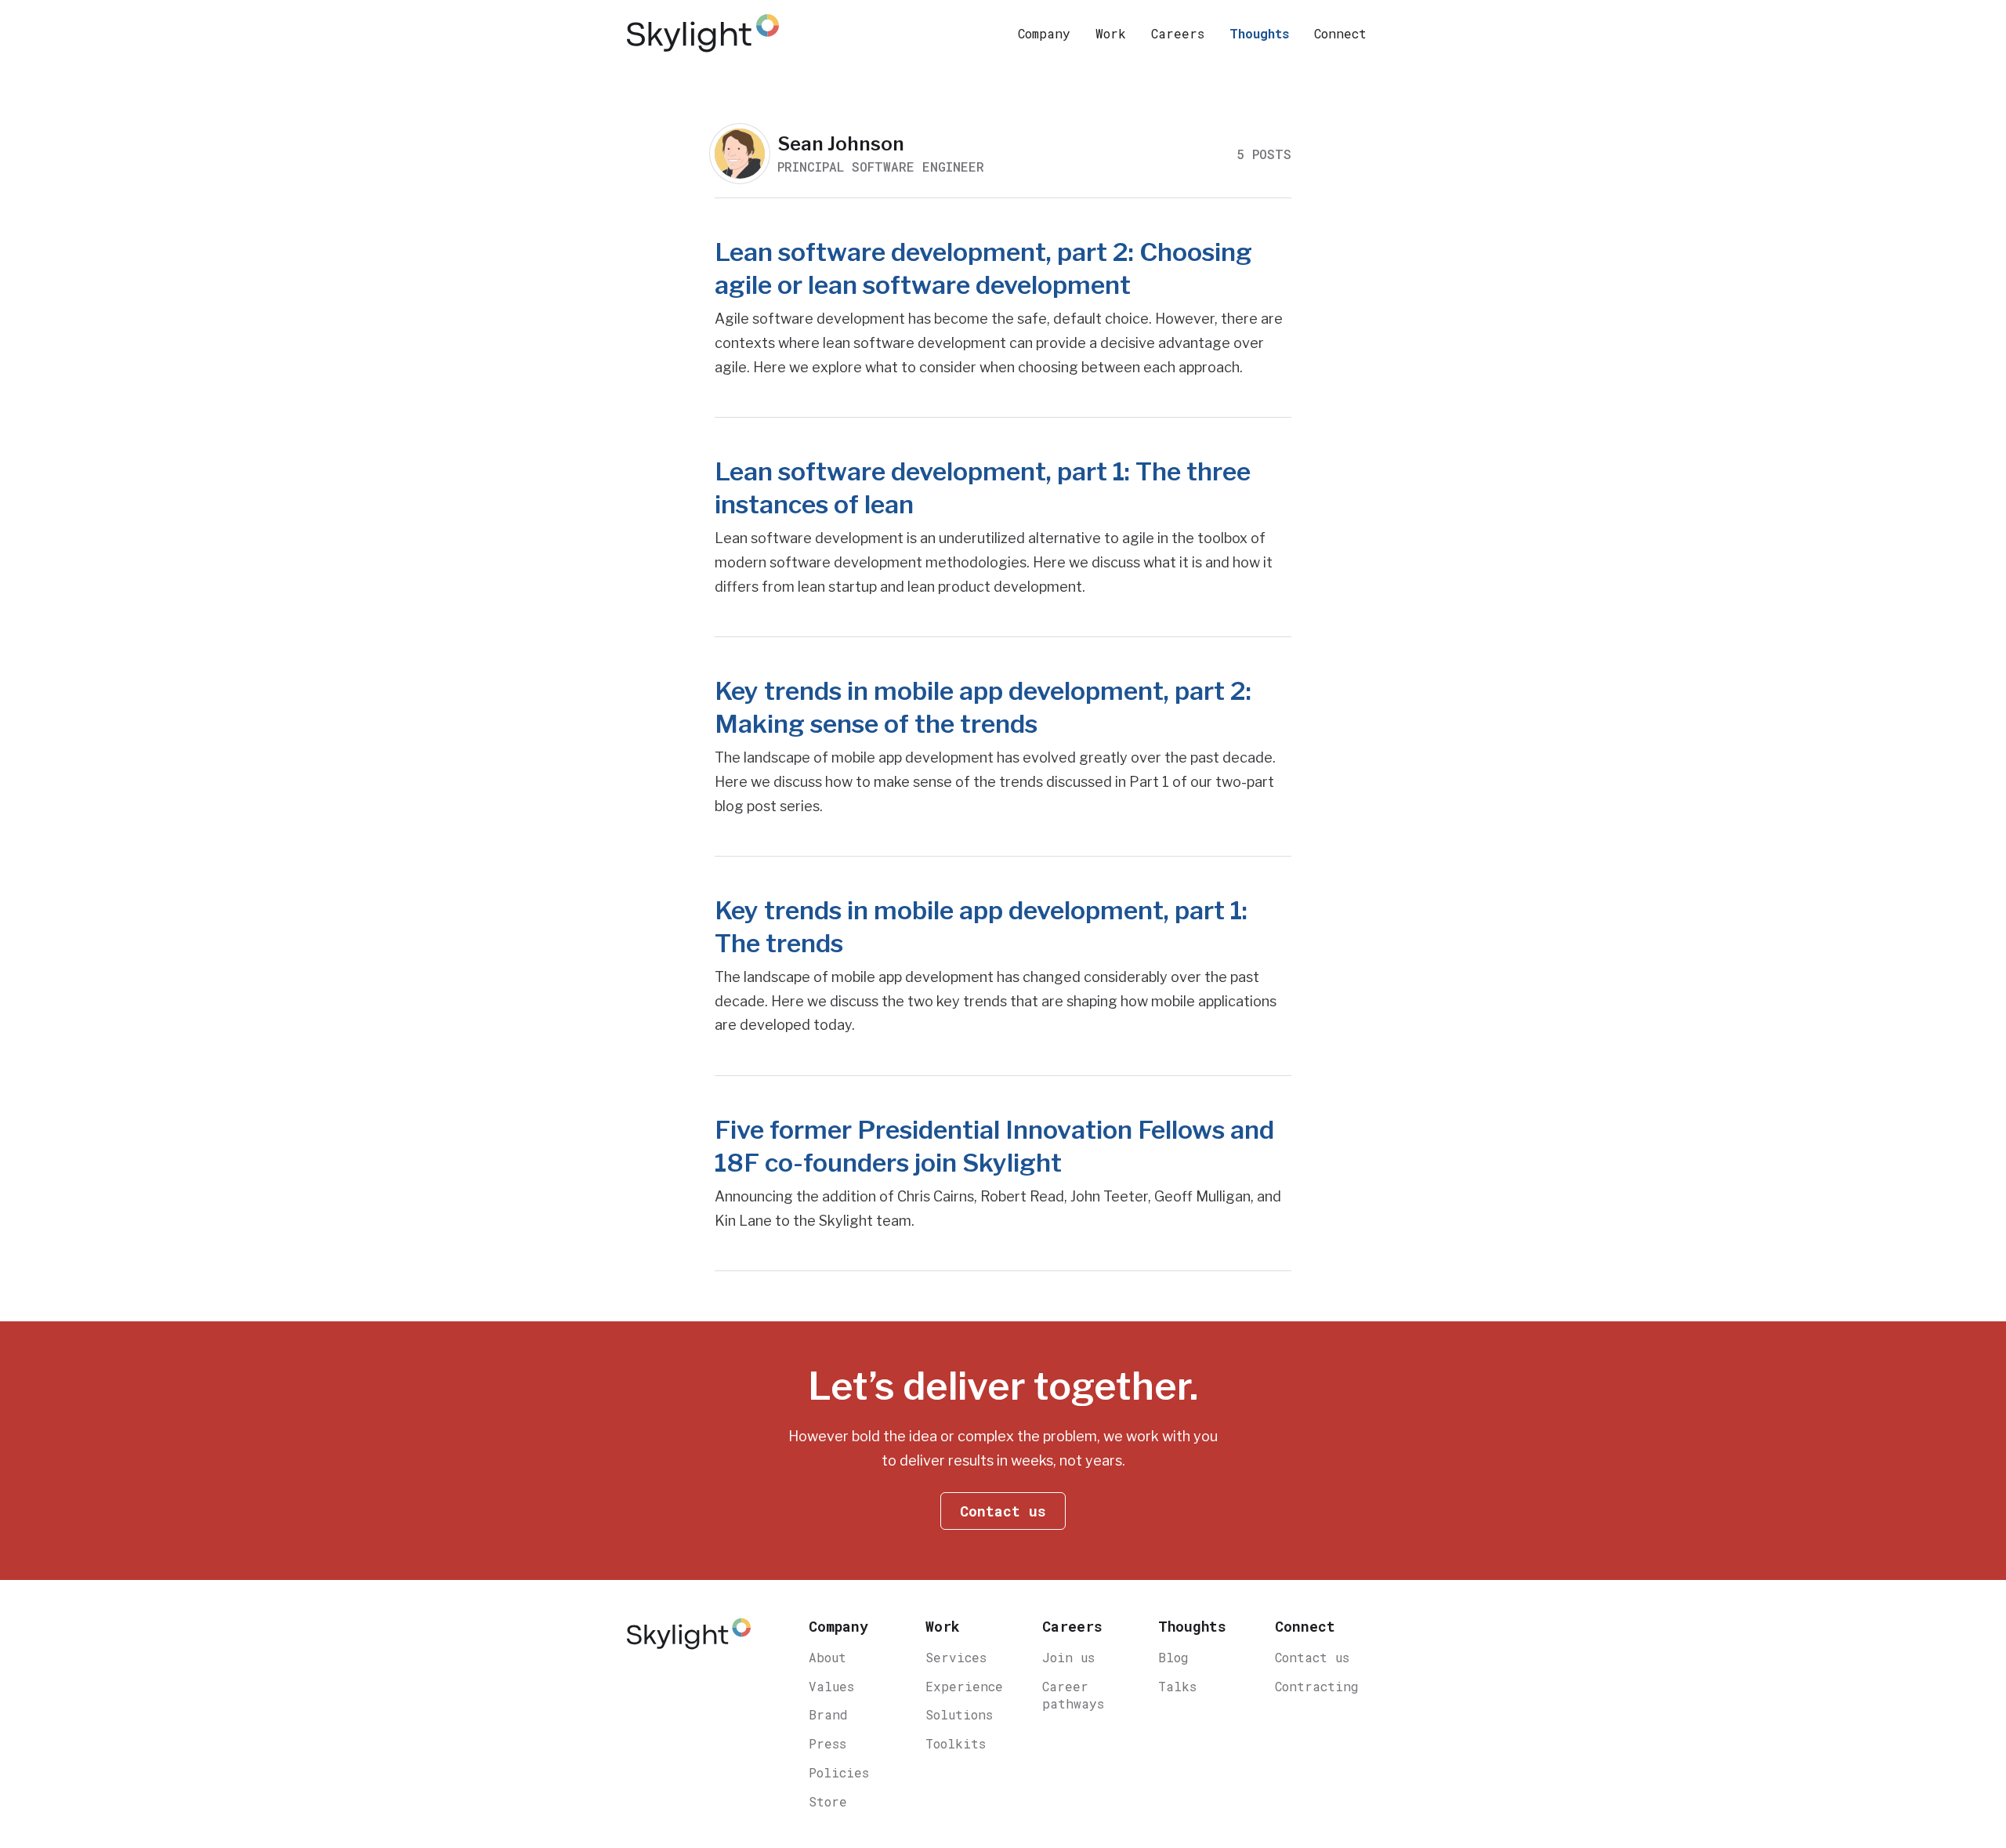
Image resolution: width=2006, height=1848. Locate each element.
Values (831, 1686)
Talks (1177, 1686)
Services (956, 1657)
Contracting (1317, 1686)
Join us (1068, 1657)
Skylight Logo (689, 1641)
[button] (1044, 33)
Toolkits (956, 1743)
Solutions (959, 1714)
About (827, 1657)
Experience (964, 1686)
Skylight (705, 33)
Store (828, 1801)
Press (827, 1743)
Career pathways (1073, 1695)
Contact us (1312, 1657)
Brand (828, 1714)
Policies (839, 1772)
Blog (1173, 1657)
